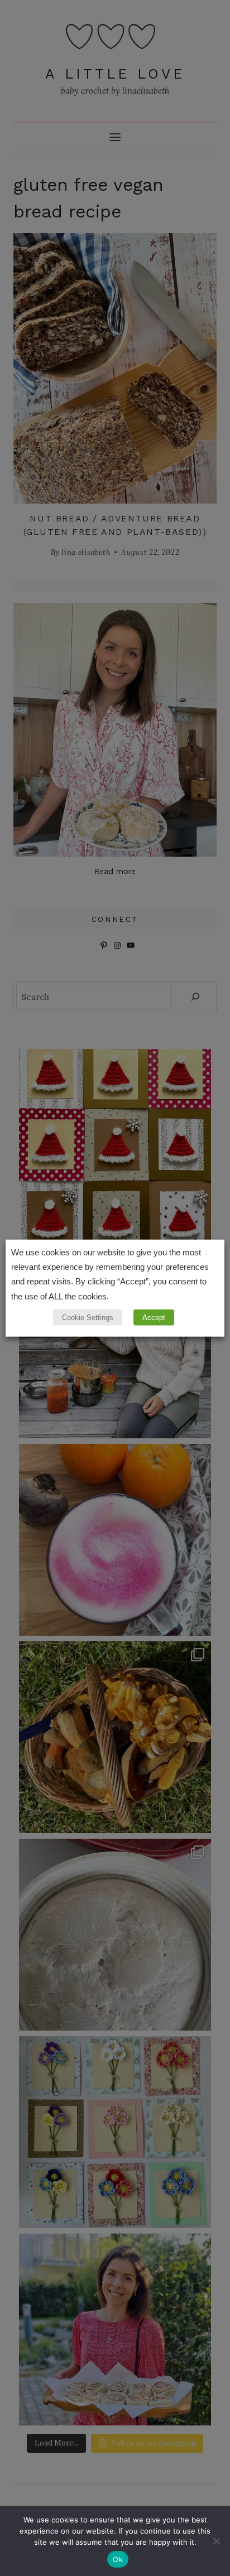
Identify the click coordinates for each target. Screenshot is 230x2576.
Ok (118, 2559)
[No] (216, 2541)
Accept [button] (154, 1318)
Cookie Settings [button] (88, 1318)
